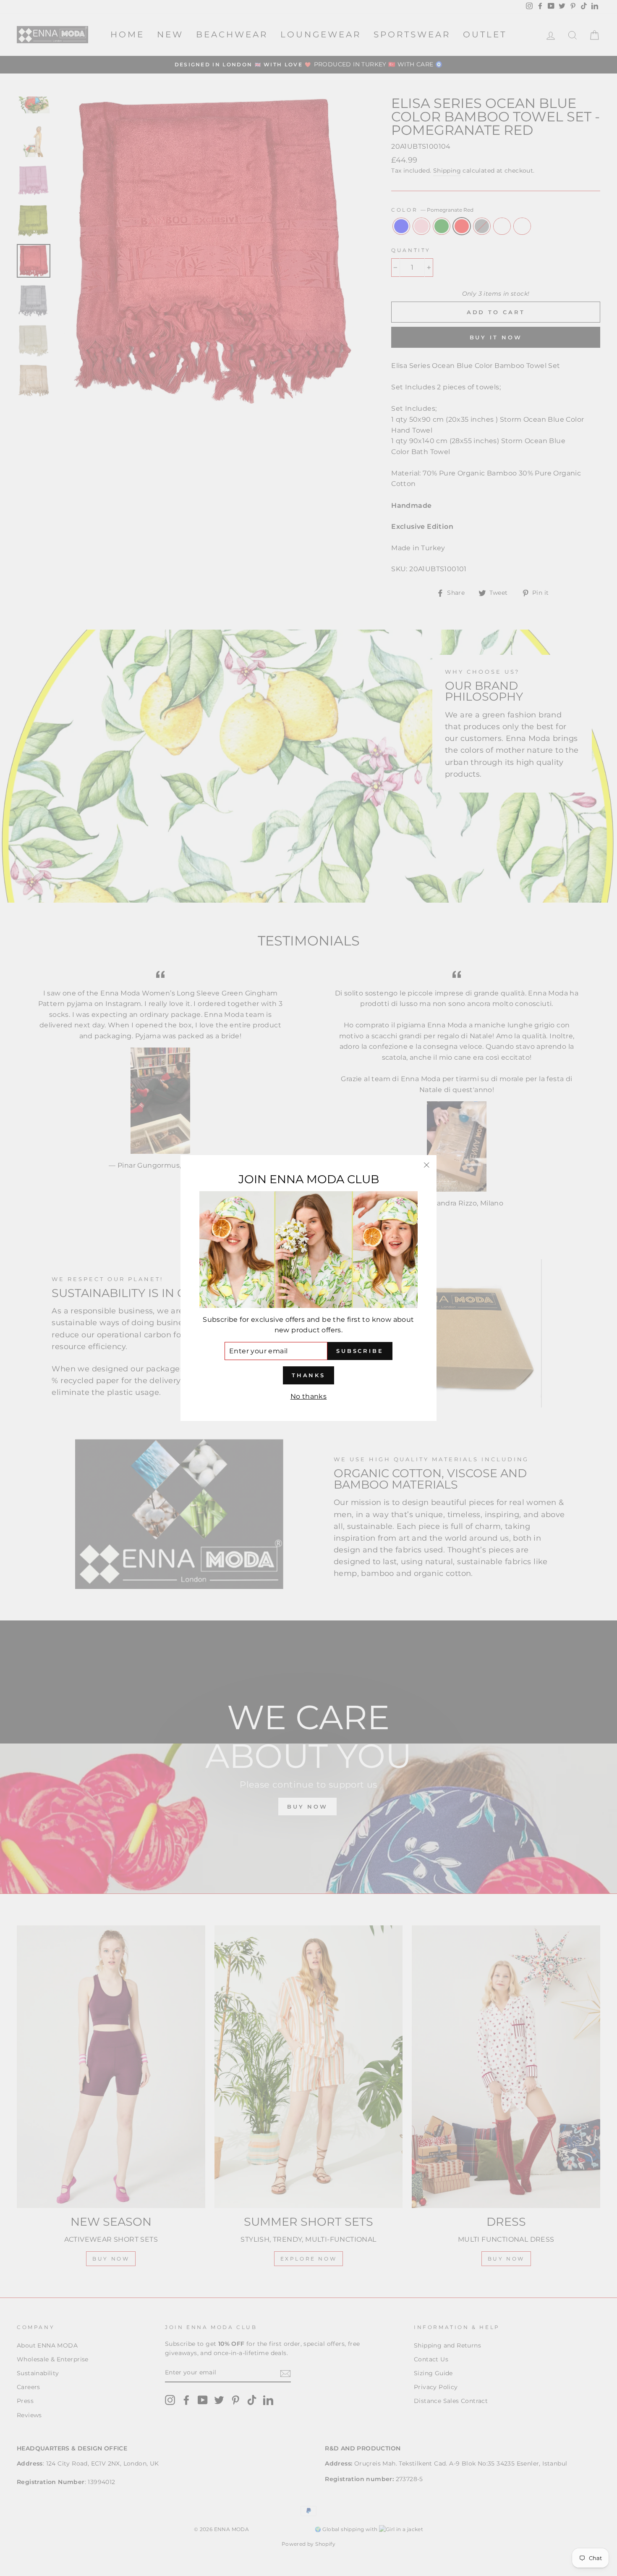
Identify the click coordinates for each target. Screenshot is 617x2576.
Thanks (308, 1375)
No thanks (309, 1396)
